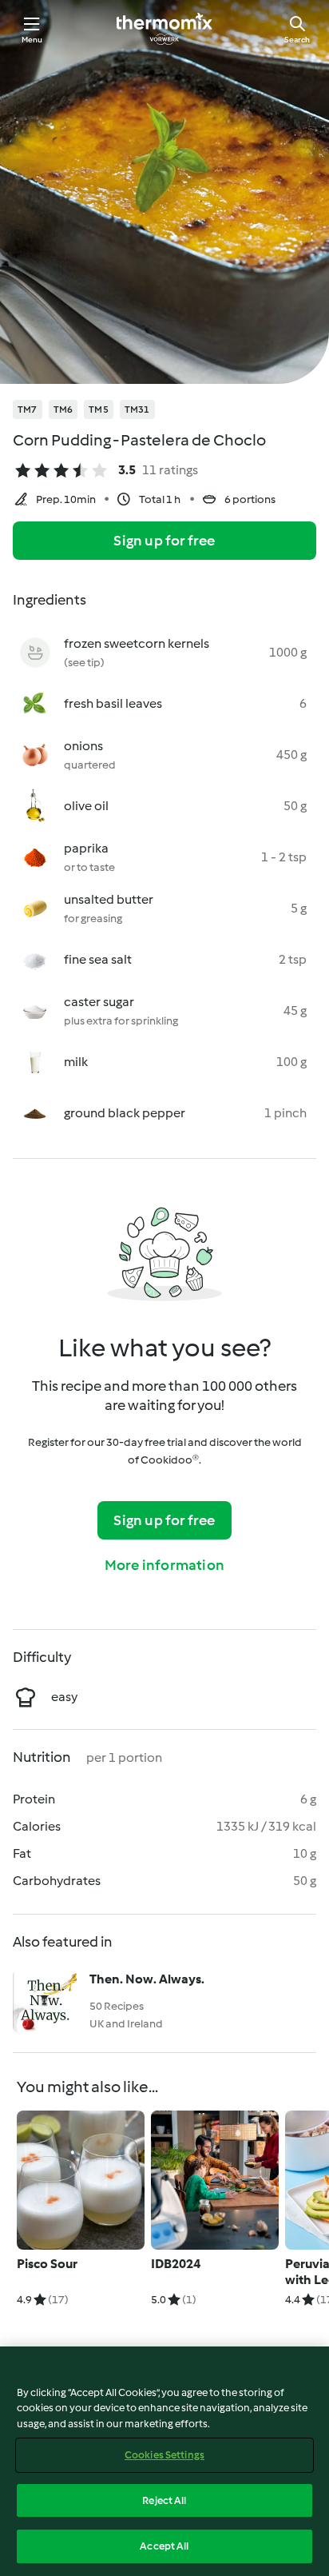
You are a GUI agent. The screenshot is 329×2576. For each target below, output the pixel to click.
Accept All (164, 2546)
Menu (32, 40)
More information (164, 1565)
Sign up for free (164, 541)
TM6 (63, 409)
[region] (164, 2461)
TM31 (137, 409)
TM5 (99, 409)
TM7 (28, 409)
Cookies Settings (164, 2455)
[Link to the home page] (164, 29)
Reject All (164, 2500)
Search (297, 40)
